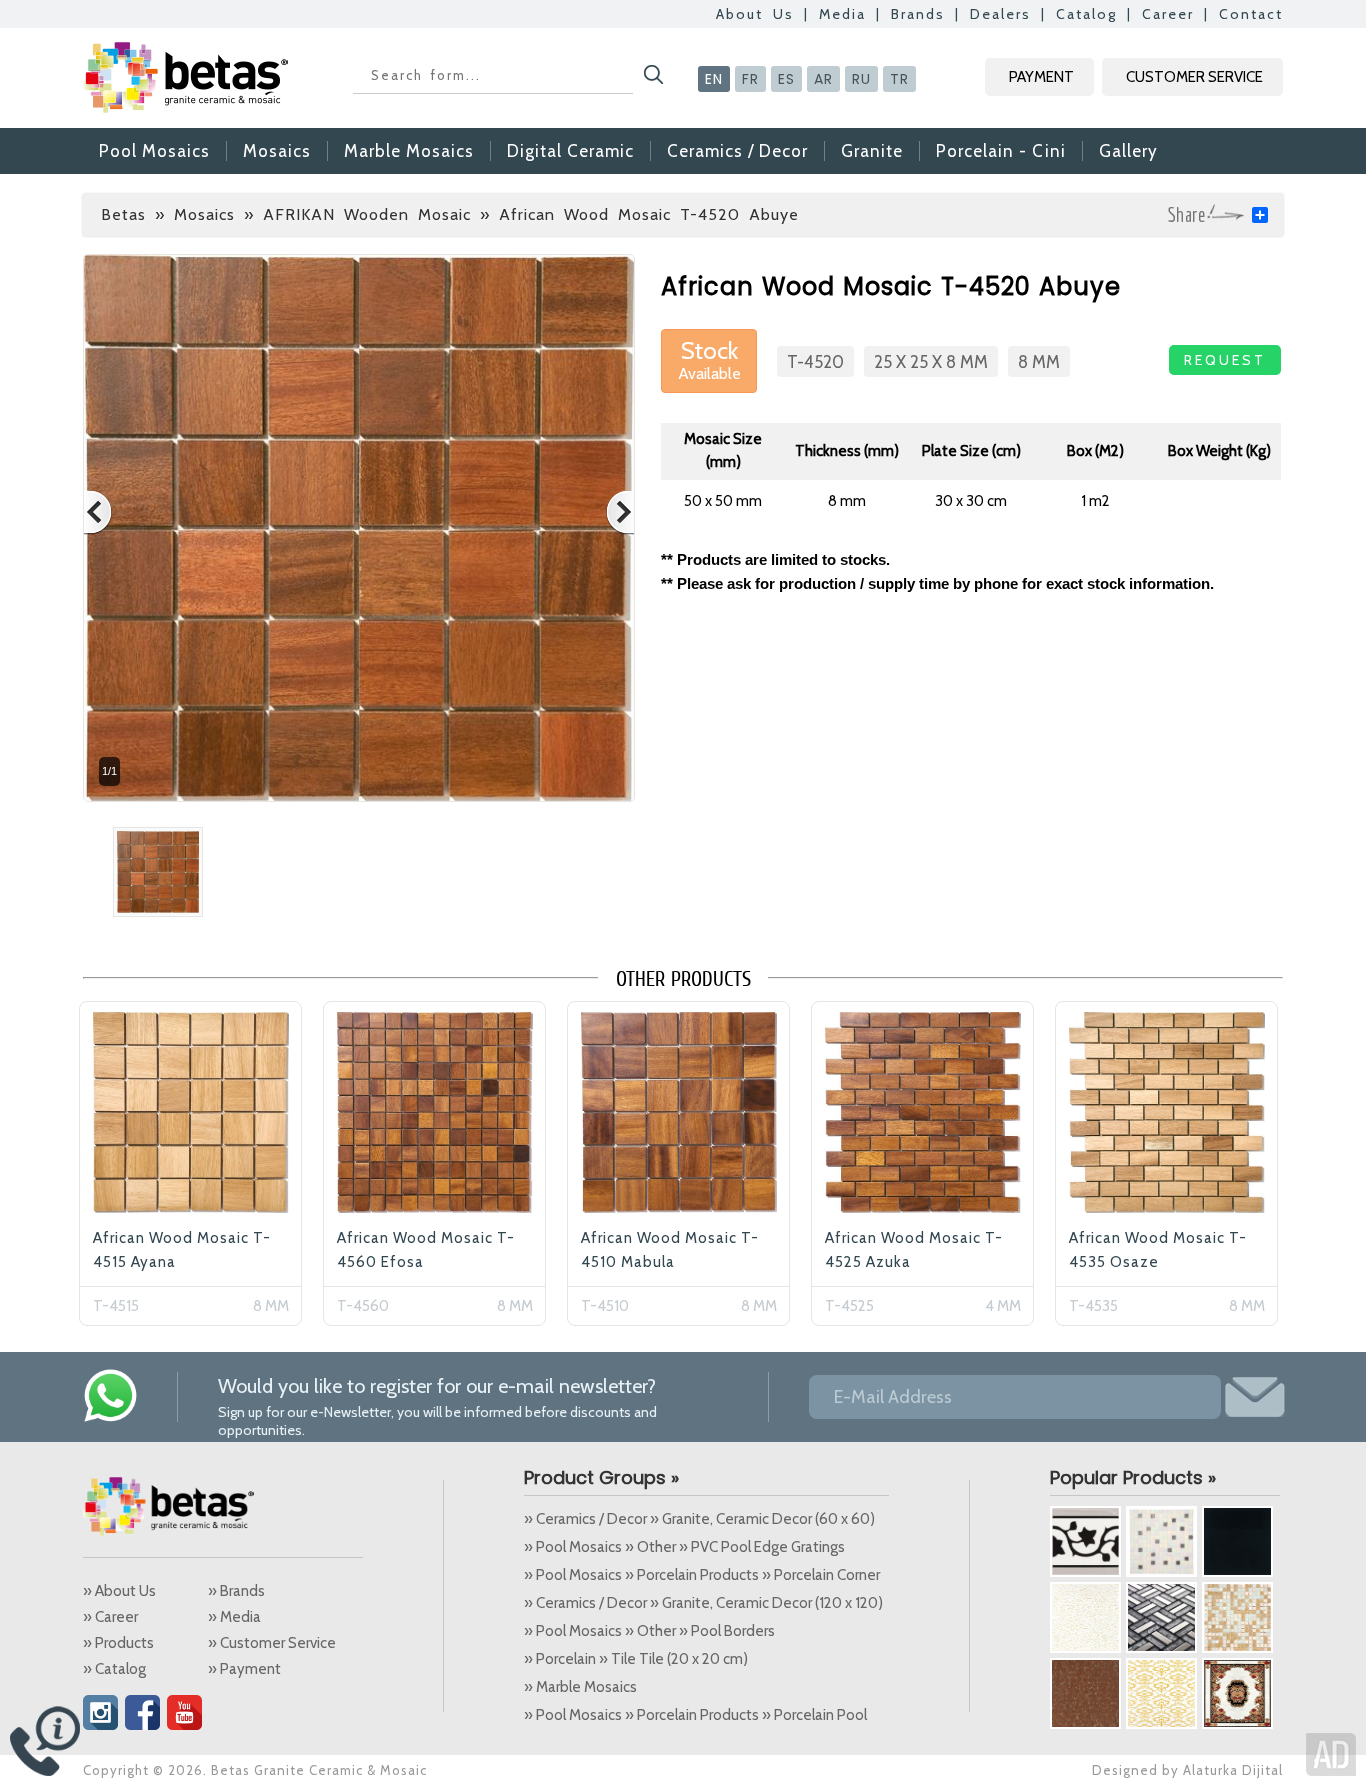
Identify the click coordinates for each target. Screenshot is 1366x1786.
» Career (110, 1617)
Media (842, 14)
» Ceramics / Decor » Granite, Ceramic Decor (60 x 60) (699, 1519)
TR (899, 79)
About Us (755, 14)
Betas (123, 214)
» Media (234, 1617)
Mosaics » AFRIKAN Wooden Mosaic (322, 214)
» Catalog (114, 1669)
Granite (872, 151)
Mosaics (277, 151)
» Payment (244, 1669)
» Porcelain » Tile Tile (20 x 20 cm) (636, 1659)
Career (1168, 14)
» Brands (236, 1591)
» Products (118, 1643)
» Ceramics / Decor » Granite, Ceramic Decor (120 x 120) (703, 1603)
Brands (918, 14)
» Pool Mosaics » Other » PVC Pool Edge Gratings (684, 1547)
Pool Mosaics (154, 151)
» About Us (119, 1591)
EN (714, 79)
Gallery (1128, 151)
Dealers (1000, 14)
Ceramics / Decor (737, 151)
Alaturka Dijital (1233, 1770)
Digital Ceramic (570, 151)
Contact (1251, 14)
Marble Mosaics (409, 151)
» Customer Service (272, 1643)
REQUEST (1225, 360)
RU (861, 79)
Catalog (1086, 14)
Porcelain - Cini (1001, 151)
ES (786, 79)
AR (823, 79)
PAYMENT (1041, 77)
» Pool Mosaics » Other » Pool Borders (649, 1631)
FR (750, 79)
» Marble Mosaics (580, 1687)
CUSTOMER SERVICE (1194, 77)
